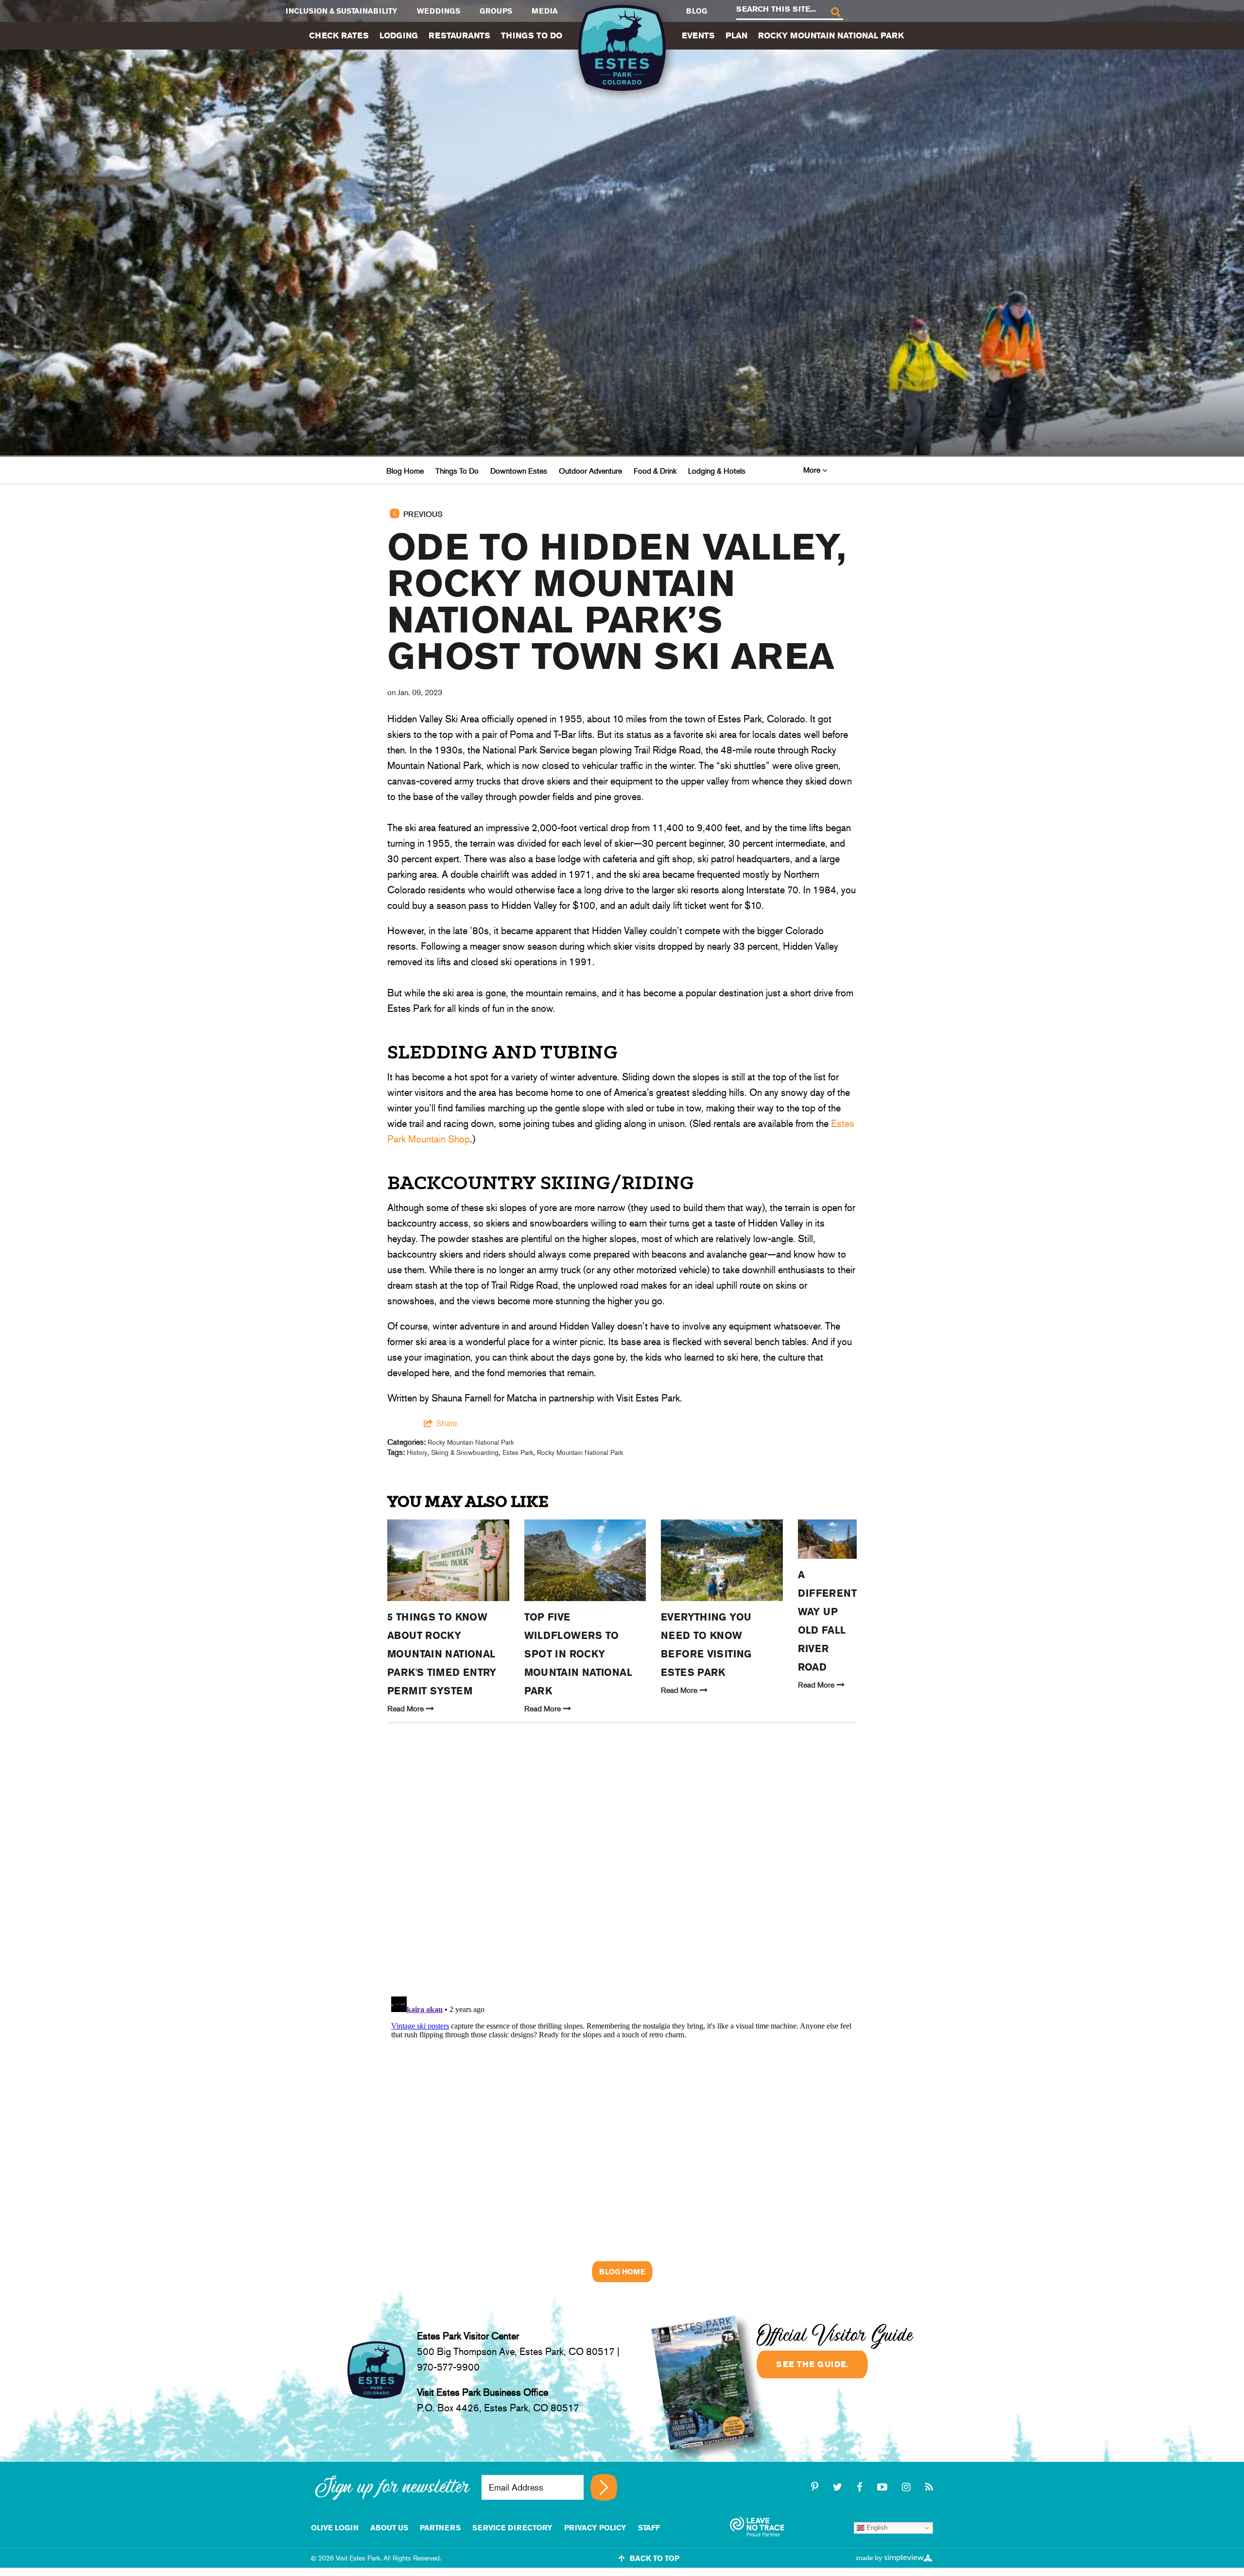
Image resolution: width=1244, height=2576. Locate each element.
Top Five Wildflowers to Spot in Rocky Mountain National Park (578, 1654)
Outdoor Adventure (590, 471)
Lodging (399, 35)
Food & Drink (655, 471)
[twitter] (839, 2487)
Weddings (439, 11)
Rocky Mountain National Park (831, 35)
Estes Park (518, 1452)
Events (698, 35)
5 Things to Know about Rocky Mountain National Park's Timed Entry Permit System (442, 1654)
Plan (736, 35)
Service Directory (512, 2528)
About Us (389, 2528)
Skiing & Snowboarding (465, 1452)
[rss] (929, 2487)
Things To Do (532, 35)
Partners (440, 2528)
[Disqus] (622, 1864)
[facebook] (861, 2487)
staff (649, 2528)
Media (545, 11)
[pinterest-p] (816, 2487)
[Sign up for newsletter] (604, 2487)
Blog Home (405, 471)
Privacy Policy (595, 2528)
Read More (406, 1709)
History (417, 1452)
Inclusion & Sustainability (342, 11)
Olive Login (335, 2528)
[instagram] (908, 2487)
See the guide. (812, 2364)
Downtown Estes (519, 471)
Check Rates (339, 35)
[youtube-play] (884, 2487)
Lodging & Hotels (717, 471)
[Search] (835, 11)
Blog (697, 11)
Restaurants (459, 35)
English (876, 2528)
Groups (496, 11)
